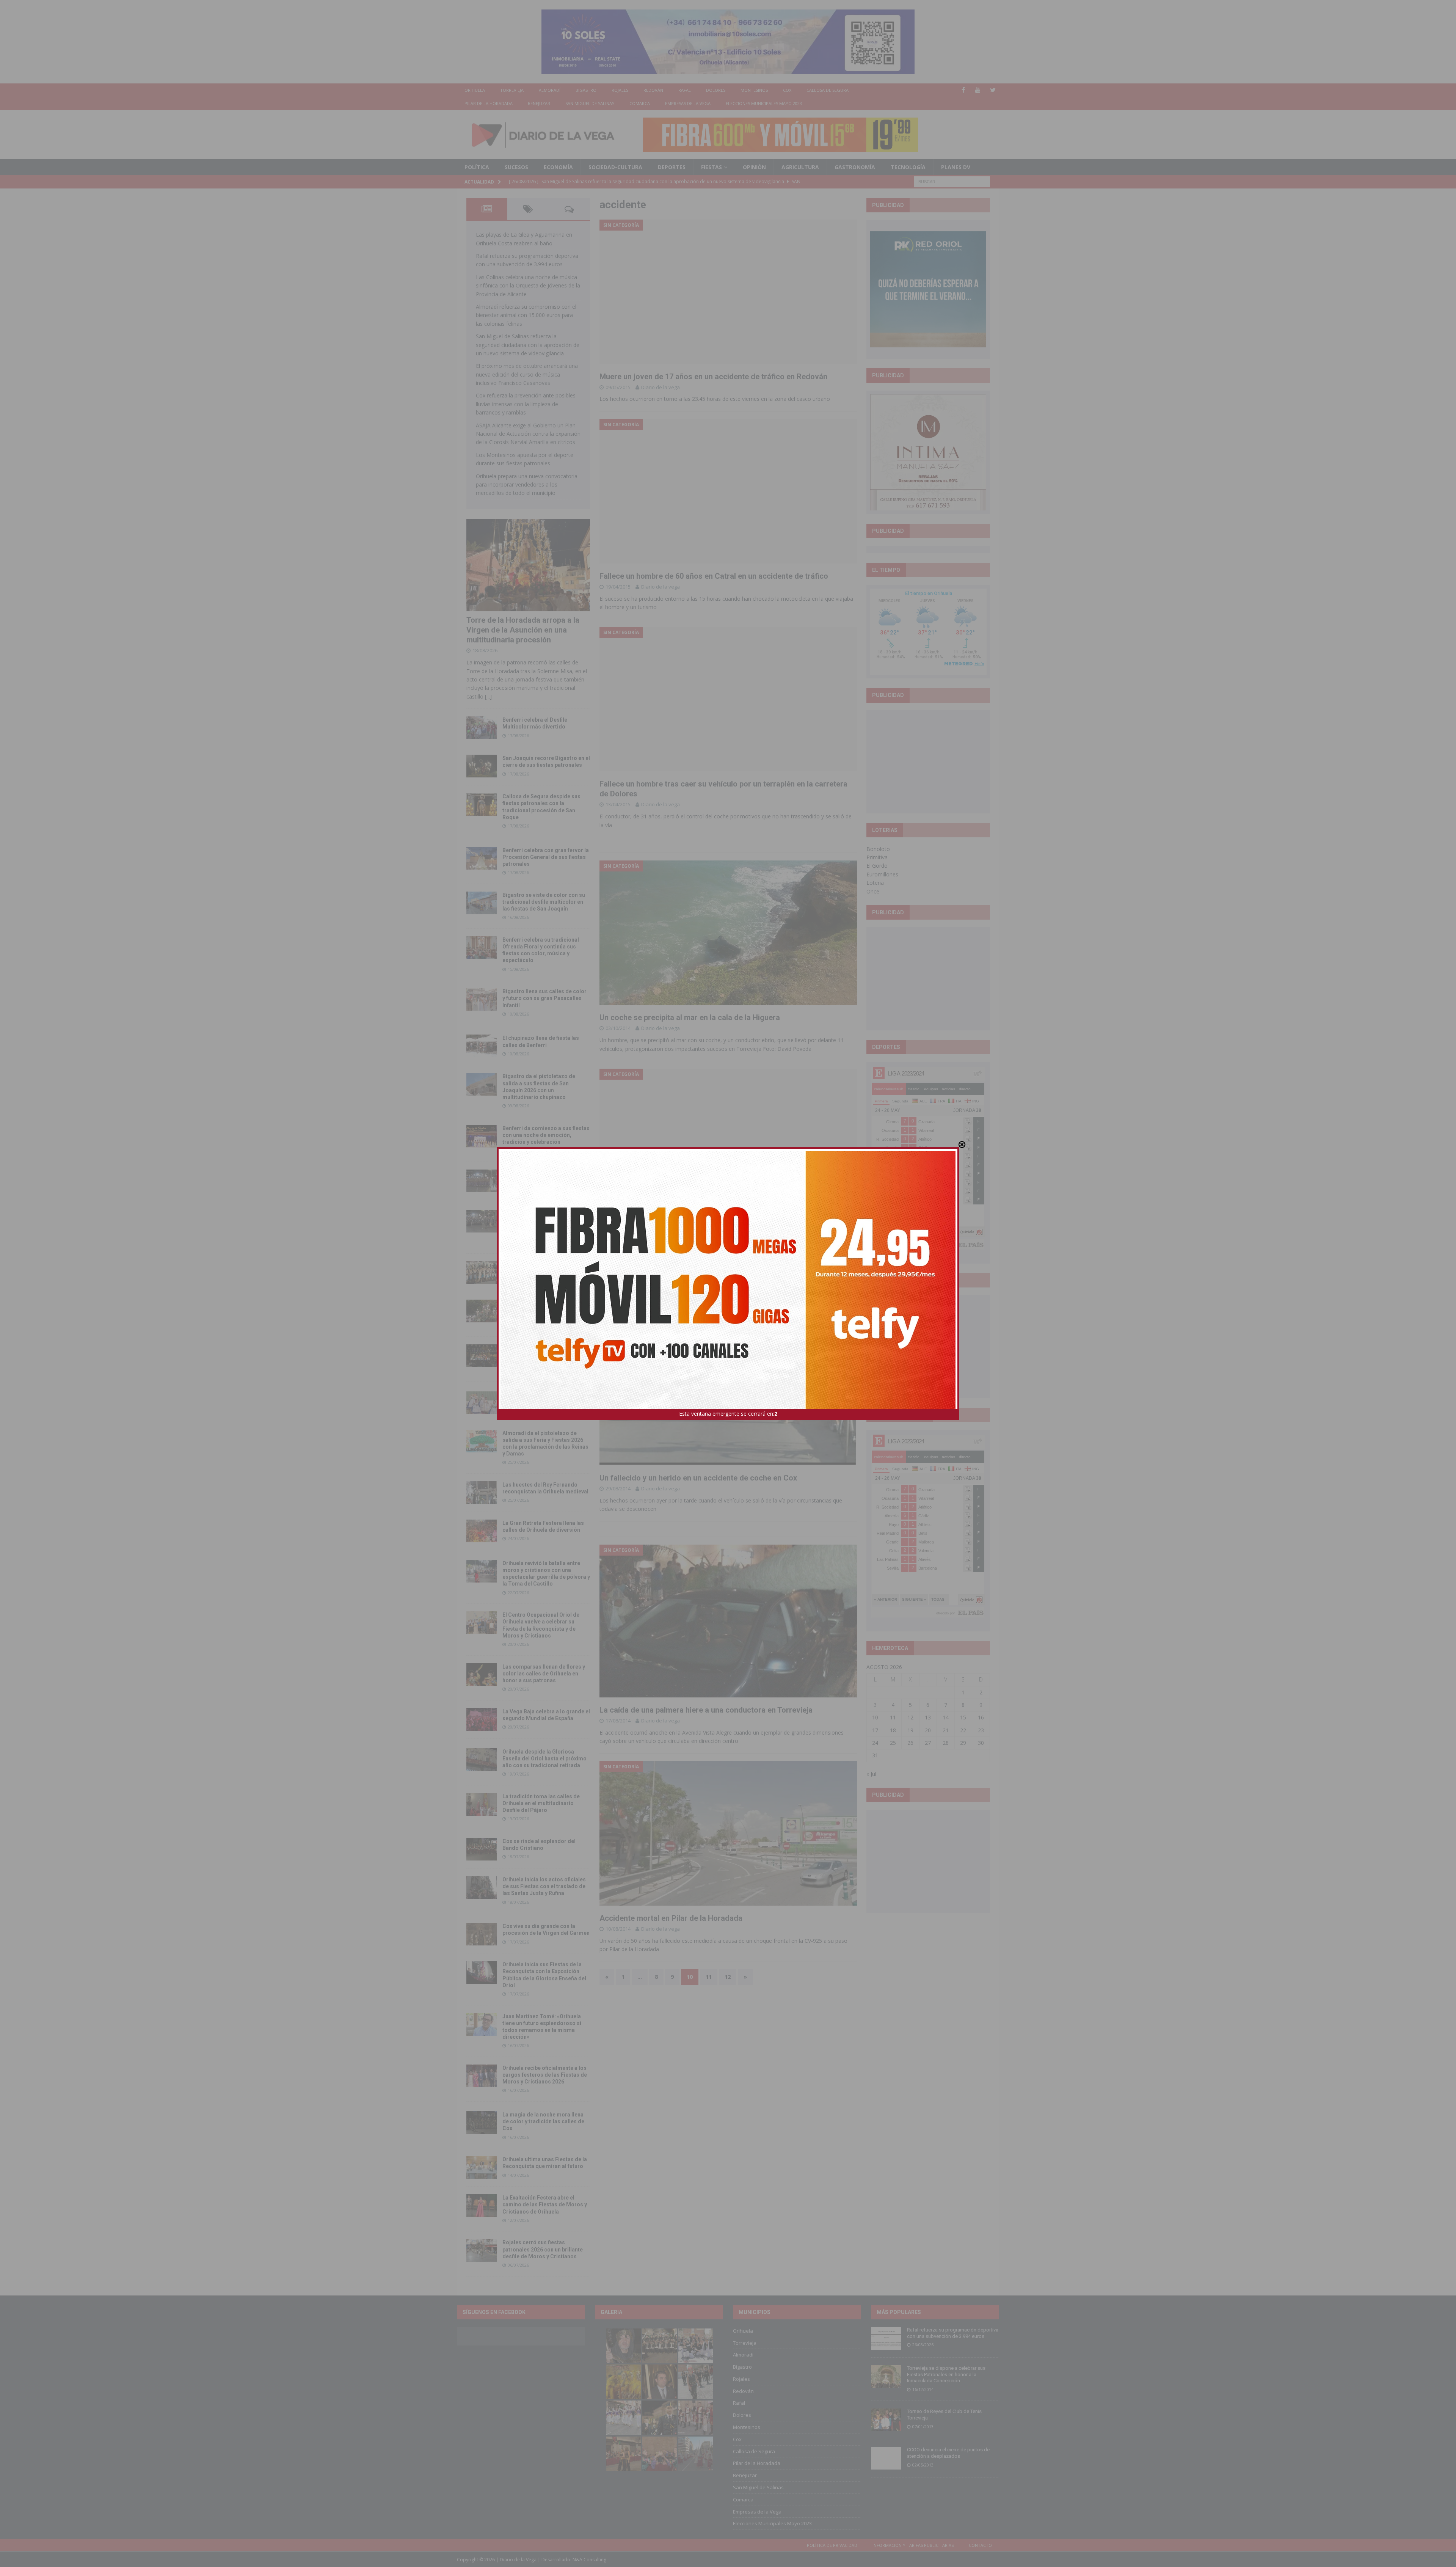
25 (893, 1743)
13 (928, 1717)
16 (981, 1717)
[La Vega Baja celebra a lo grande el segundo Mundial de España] (482, 1719)
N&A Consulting (589, 2560)
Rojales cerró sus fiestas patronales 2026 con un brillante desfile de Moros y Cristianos (543, 2249)
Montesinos (754, 90)
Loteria (875, 883)
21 (946, 1730)
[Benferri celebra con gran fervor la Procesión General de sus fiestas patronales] (482, 858)
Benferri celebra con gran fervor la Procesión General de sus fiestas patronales (546, 857)
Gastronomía (855, 167)
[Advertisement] (928, 761)
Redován (653, 90)
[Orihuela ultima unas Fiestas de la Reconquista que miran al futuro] (482, 2167)
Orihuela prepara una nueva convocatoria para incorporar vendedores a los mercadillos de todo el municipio (527, 485)
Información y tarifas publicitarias (913, 2545)
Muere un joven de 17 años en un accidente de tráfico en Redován (713, 377)
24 (875, 1743)
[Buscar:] (952, 181)
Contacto (980, 2545)
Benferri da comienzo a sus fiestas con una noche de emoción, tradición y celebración (546, 1135)
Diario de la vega (661, 387)
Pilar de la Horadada (489, 103)
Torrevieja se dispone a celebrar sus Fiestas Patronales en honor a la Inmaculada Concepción (946, 2375)
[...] (488, 696)
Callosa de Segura (828, 90)
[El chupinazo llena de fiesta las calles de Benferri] (482, 1046)
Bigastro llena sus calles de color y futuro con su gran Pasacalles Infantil (544, 998)
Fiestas (712, 167)
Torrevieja (512, 90)
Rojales (620, 90)
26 (910, 1743)
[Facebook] (963, 90)
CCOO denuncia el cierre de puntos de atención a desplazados (948, 2453)
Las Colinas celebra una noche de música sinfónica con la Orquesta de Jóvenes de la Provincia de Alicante (528, 286)
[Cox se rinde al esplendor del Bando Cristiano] (482, 1849)
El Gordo (877, 866)
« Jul (871, 1774)
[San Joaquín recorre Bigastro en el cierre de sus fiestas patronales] (482, 766)
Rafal (685, 90)
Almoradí (550, 90)
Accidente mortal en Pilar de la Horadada (671, 1918)
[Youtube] (978, 90)
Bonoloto (878, 849)
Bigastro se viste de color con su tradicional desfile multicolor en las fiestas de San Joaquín (544, 902)
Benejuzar (539, 103)
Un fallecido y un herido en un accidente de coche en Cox (698, 1478)
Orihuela (475, 90)
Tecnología (908, 167)
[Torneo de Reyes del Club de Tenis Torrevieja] (886, 2420)
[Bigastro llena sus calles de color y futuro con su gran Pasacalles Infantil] (482, 999)
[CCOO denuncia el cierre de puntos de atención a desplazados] (886, 2458)
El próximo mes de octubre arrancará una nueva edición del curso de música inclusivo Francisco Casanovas (527, 374)
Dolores (716, 90)
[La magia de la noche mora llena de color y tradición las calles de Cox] (482, 2123)
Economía (558, 167)
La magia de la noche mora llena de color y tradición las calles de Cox (543, 2121)
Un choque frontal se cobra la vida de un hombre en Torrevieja (707, 1226)
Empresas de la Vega (688, 103)
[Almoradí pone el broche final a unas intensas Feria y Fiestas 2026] (482, 1181)
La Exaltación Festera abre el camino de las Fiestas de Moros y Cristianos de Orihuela (545, 2204)
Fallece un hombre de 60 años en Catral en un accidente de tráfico (714, 576)
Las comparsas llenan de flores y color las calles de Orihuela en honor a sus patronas (544, 1674)
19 (910, 1730)
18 (893, 1730)
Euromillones (882, 874)
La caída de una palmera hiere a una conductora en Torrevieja (706, 1710)
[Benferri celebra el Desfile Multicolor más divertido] (482, 728)
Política (477, 167)
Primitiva (877, 857)
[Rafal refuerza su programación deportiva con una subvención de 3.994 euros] (886, 2338)
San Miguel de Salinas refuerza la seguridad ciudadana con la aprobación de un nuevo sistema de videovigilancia (528, 345)
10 (875, 1717)
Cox (787, 90)
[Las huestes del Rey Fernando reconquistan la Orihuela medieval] (482, 1493)
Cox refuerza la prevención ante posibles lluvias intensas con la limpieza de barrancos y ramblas (526, 404)
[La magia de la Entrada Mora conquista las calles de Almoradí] (482, 1273)
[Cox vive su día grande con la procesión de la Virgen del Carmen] (482, 1934)
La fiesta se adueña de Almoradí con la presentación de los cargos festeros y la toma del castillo (545, 1310)
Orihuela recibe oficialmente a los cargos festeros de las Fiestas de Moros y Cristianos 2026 (545, 2075)
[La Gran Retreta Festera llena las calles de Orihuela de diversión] (482, 1531)
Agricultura (800, 167)
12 (728, 1977)
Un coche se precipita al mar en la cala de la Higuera (690, 1017)
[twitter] (993, 90)
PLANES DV (956, 167)
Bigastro (586, 90)
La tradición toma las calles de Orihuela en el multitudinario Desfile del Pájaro (541, 1803)
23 (981, 1730)
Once (873, 891)
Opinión (754, 167)
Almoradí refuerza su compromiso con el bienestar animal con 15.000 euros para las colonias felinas (526, 315)
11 (709, 1977)
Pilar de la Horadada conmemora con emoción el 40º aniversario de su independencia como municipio (546, 1355)
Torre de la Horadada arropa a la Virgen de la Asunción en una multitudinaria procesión (523, 630)
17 (875, 1730)
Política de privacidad (832, 2545)
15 (963, 1717)
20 (928, 1730)
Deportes (672, 167)
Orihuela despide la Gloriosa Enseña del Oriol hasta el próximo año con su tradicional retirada (544, 1758)
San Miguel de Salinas (590, 103)
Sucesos (516, 167)
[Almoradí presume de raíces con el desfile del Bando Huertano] (482, 1403)
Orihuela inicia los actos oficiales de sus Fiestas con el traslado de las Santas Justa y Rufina (544, 1886)
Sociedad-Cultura (615, 167)
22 (963, 1730)
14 (946, 1717)
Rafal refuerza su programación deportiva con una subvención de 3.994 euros (953, 2333)
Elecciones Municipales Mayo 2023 (764, 103)
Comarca (640, 103)
